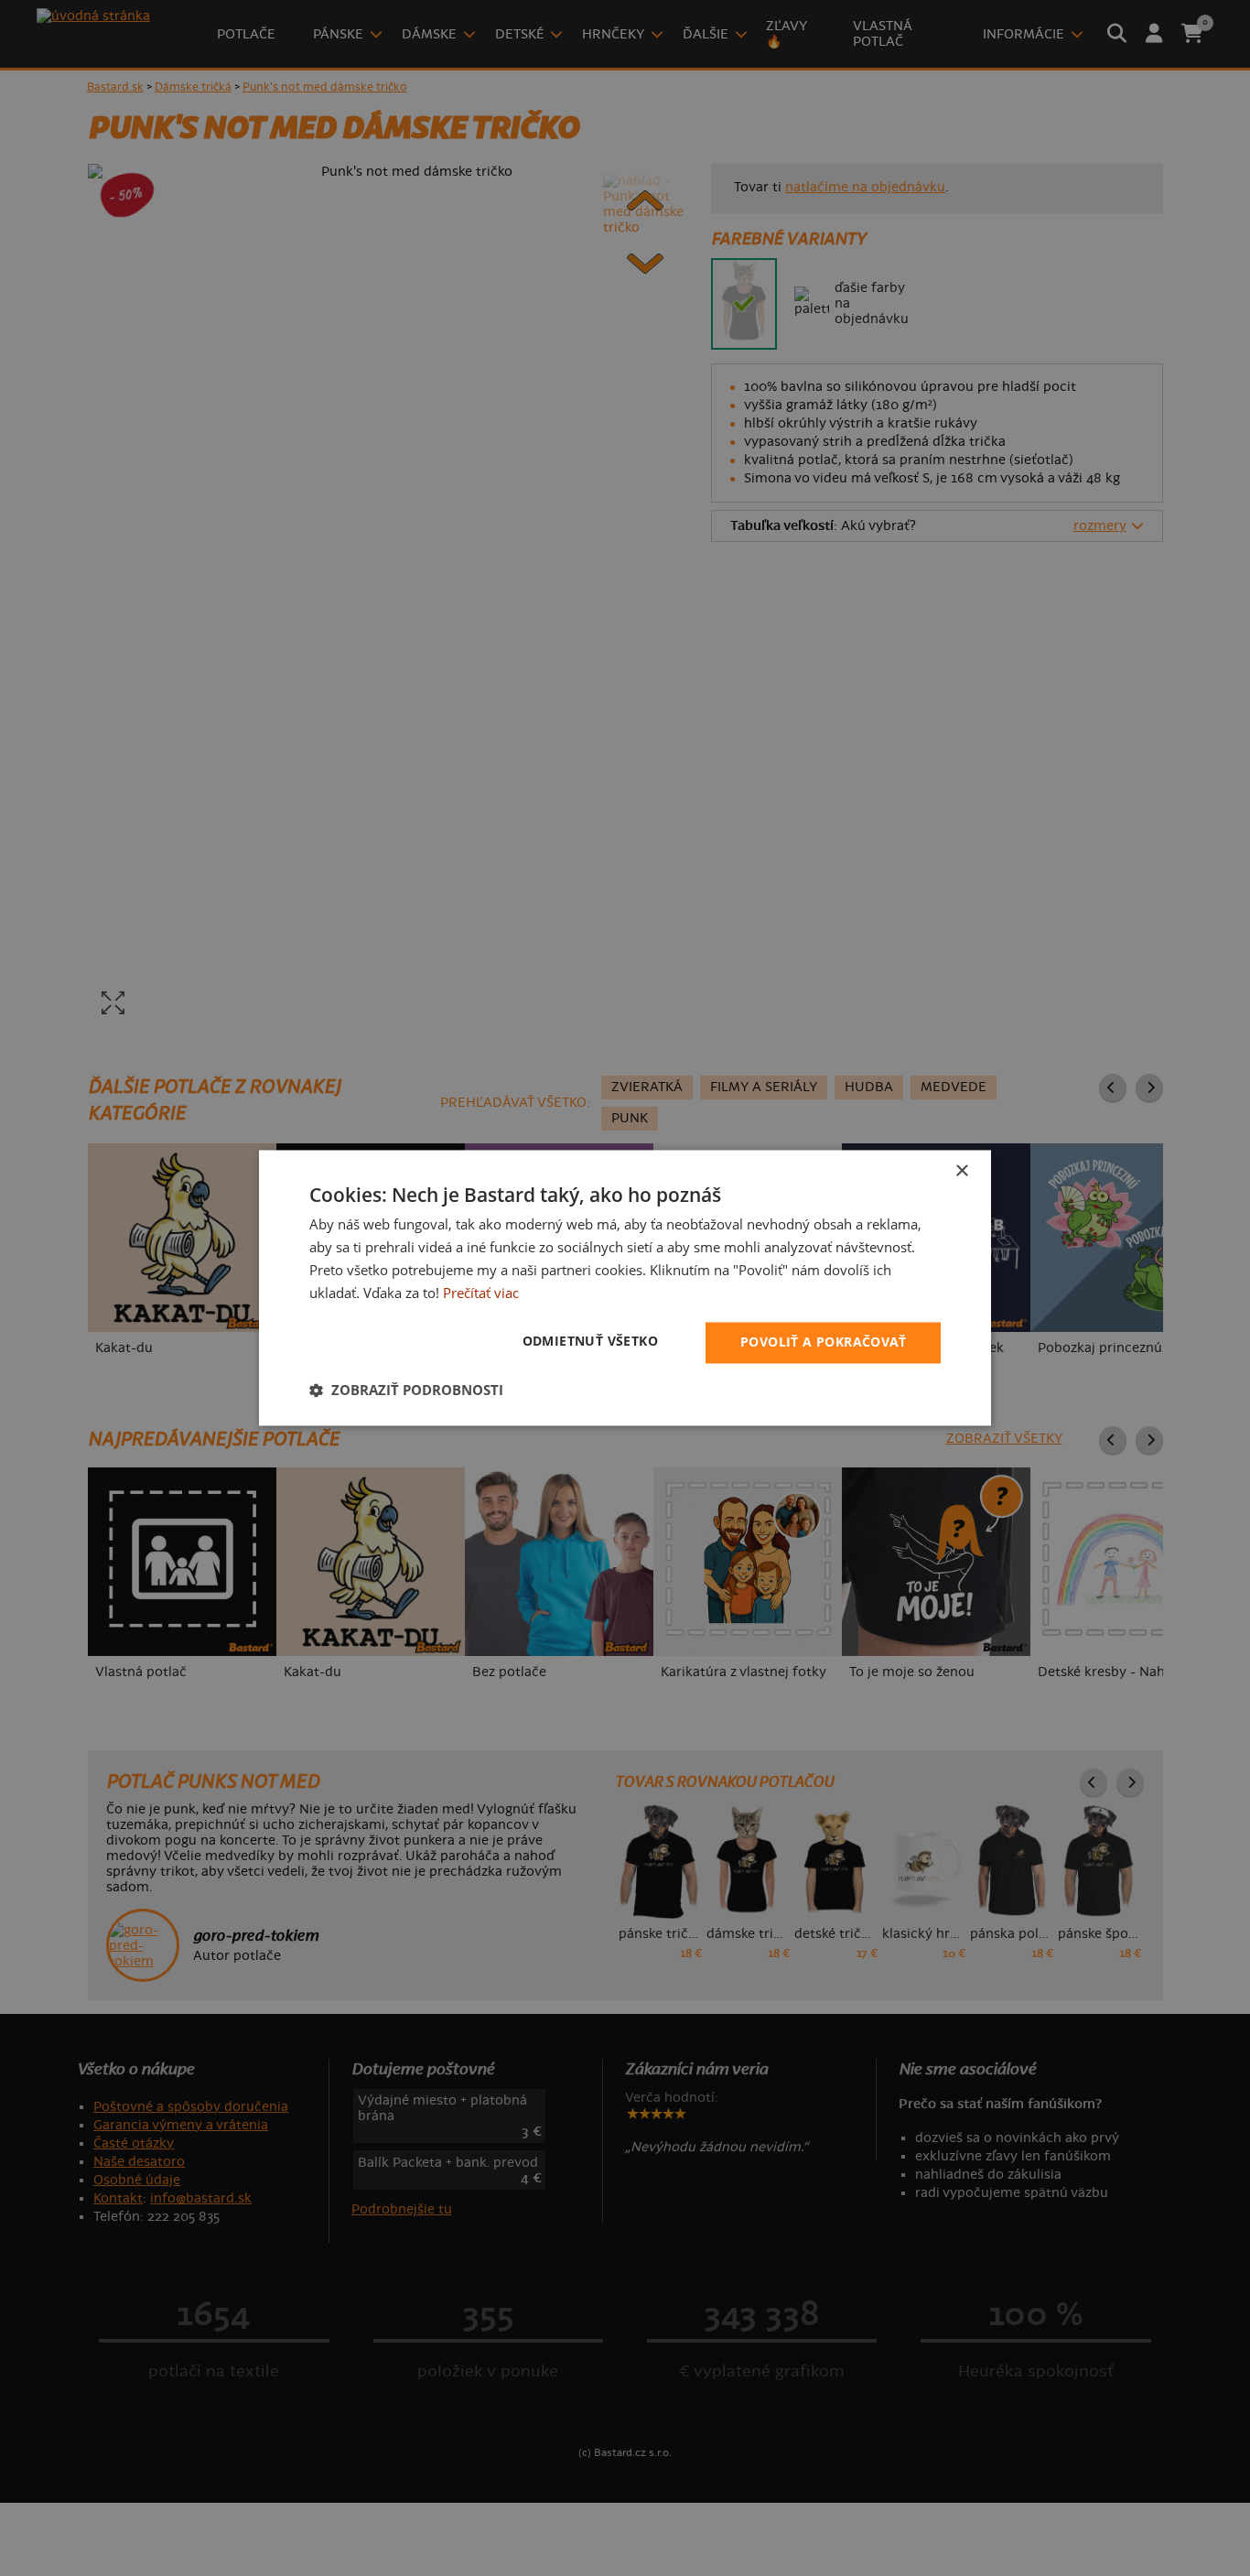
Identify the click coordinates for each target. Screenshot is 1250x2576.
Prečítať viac (481, 1293)
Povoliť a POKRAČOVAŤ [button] (823, 1342)
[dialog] (625, 1288)
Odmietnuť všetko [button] (590, 1342)
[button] (406, 1391)
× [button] (961, 1171)
